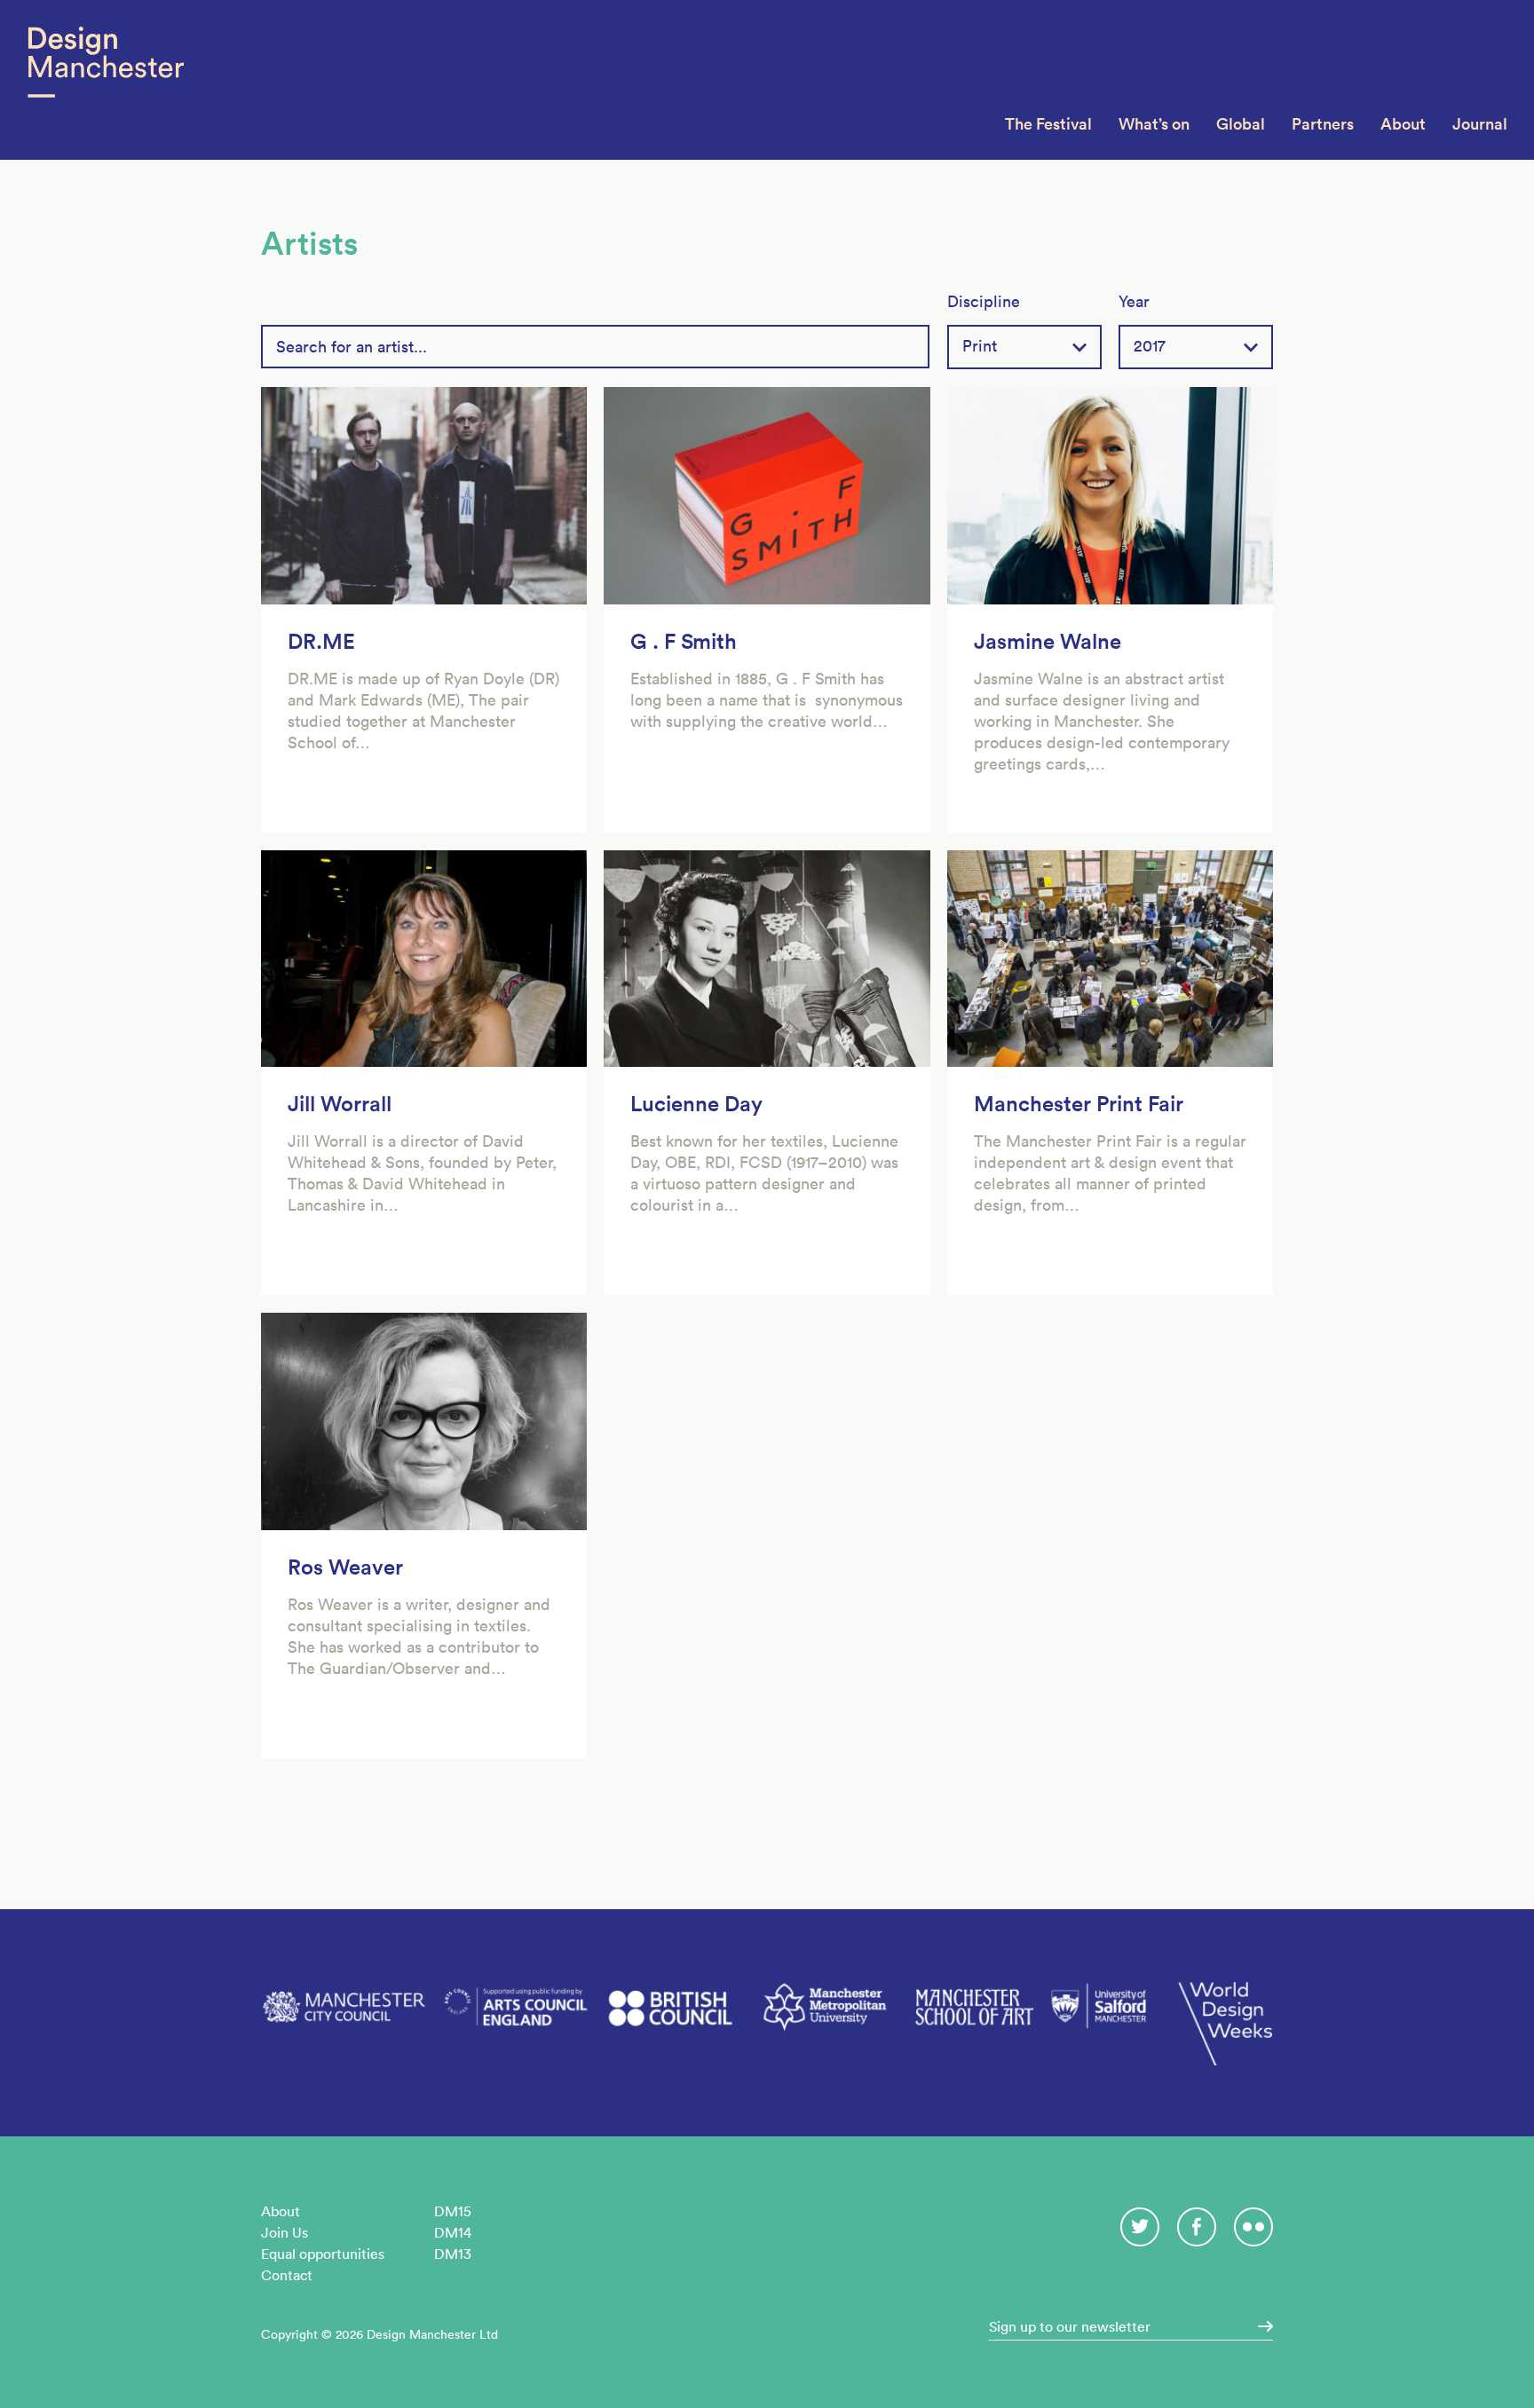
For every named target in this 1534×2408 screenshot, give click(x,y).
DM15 (453, 2211)
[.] (1260, 2326)
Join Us (285, 2232)
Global (1241, 124)
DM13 (453, 2254)
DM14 (453, 2232)
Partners (1323, 124)
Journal (1480, 124)
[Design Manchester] (105, 80)
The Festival (1048, 124)
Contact (287, 2275)
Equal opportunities (323, 2254)
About (1403, 124)
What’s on (1154, 124)
